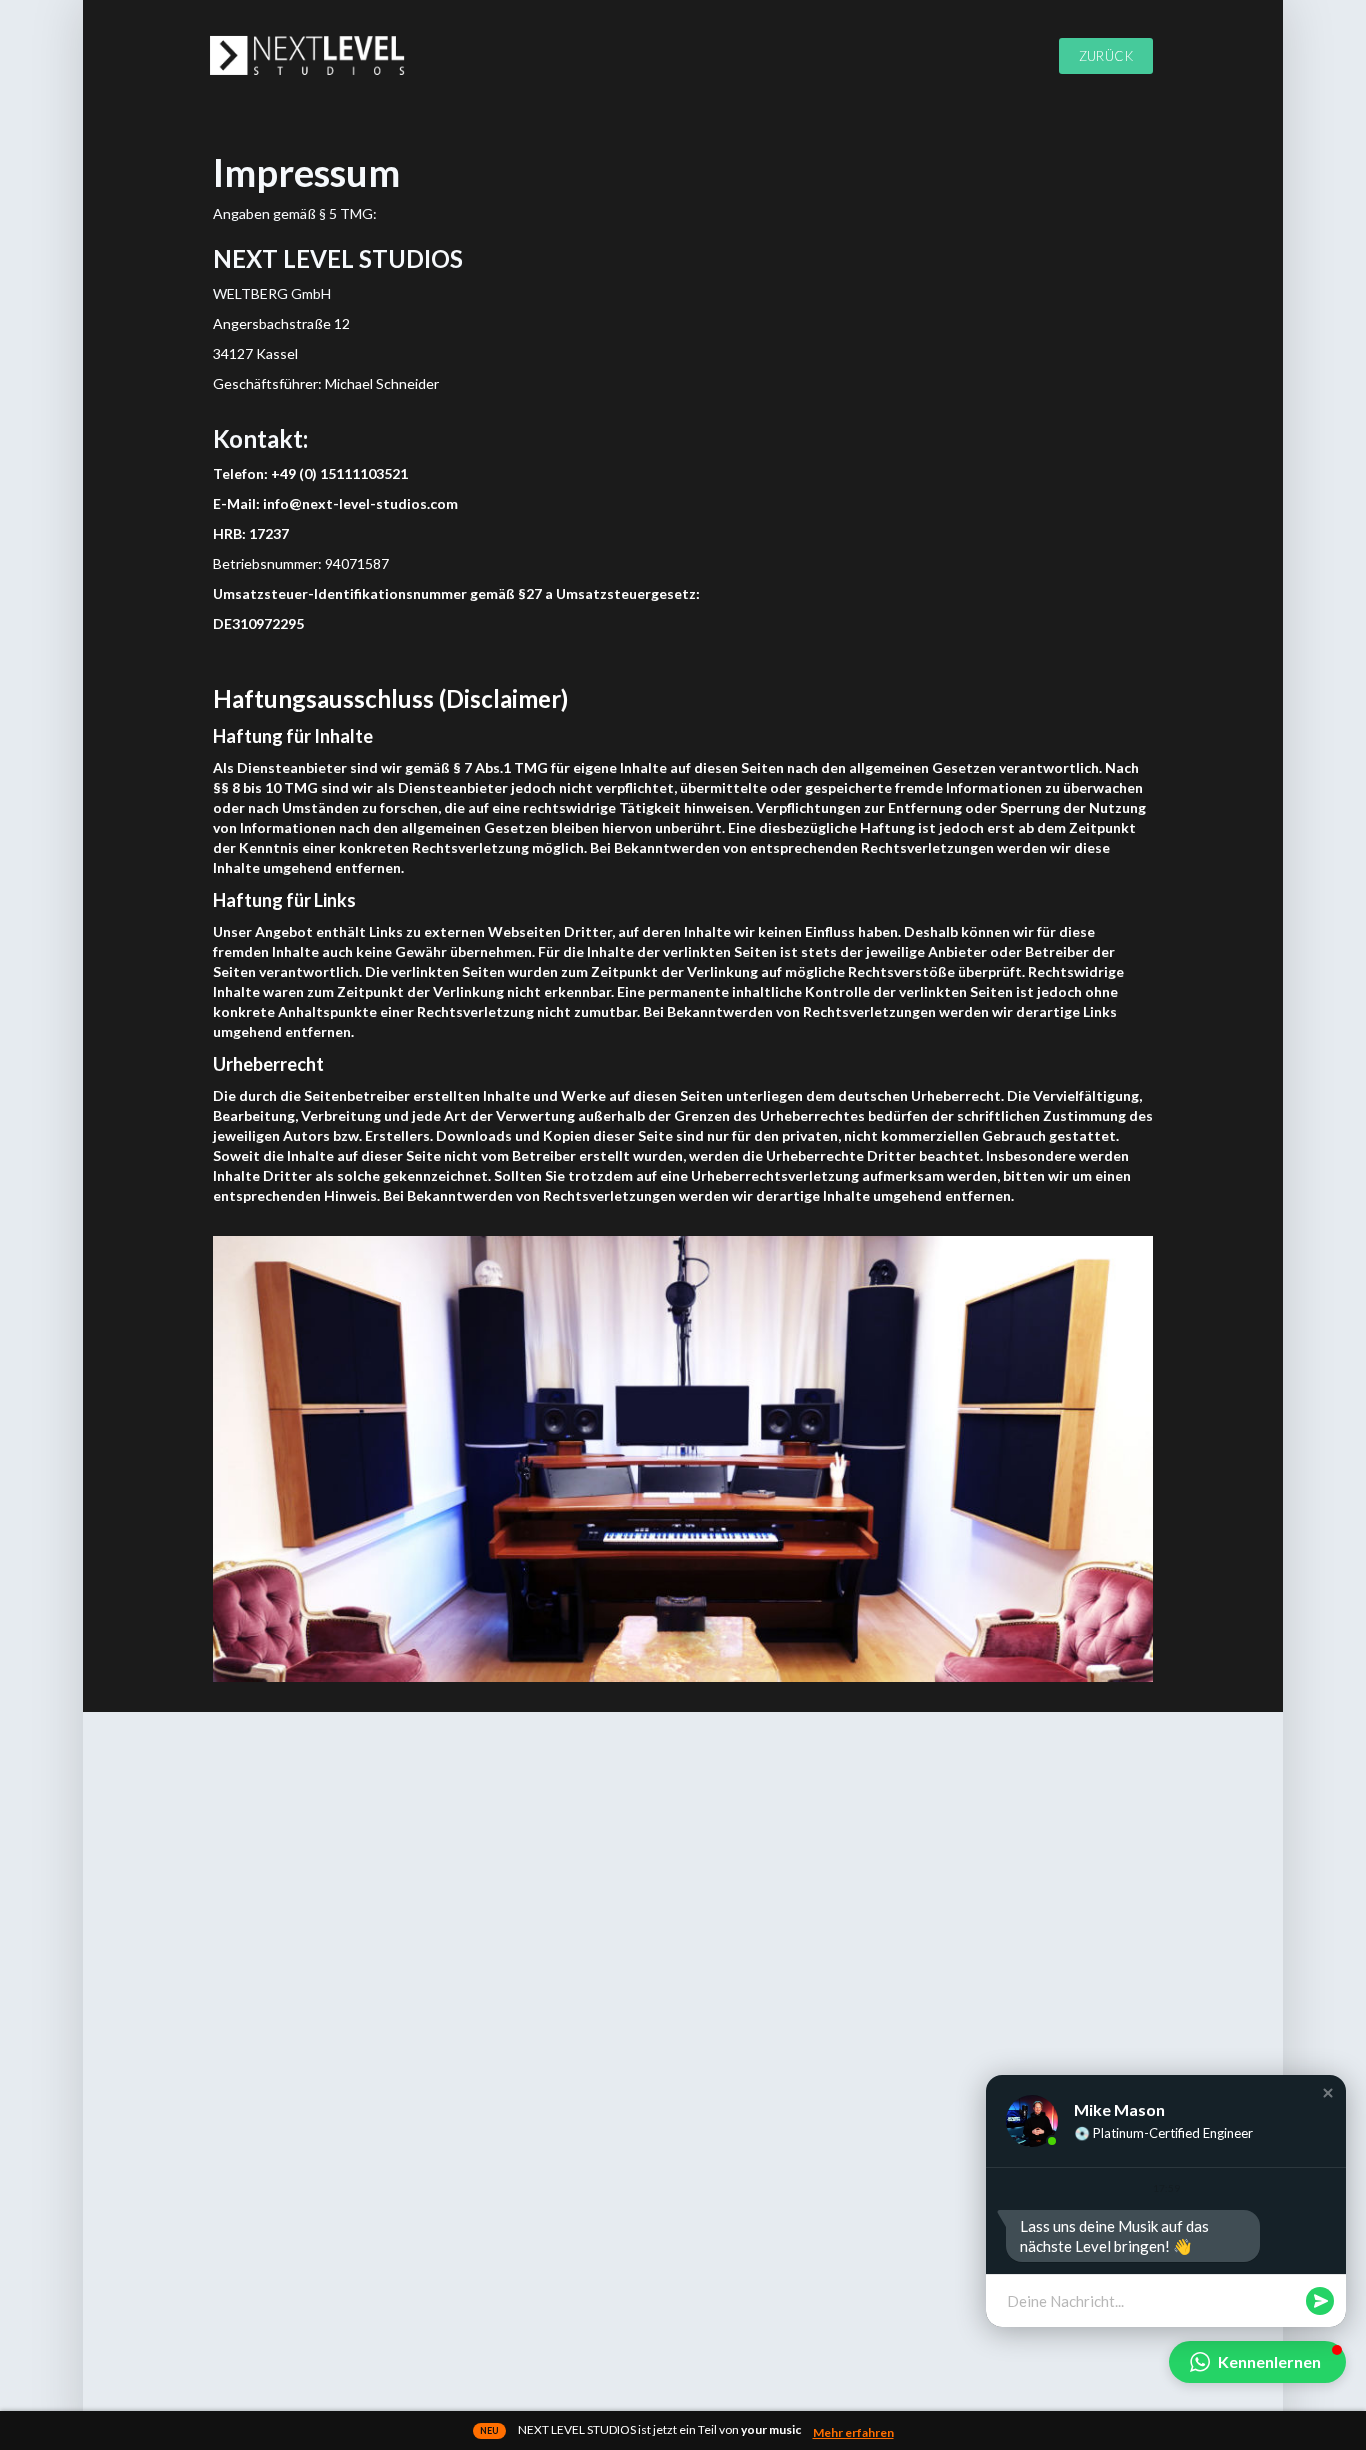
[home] (315, 55)
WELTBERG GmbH (272, 293)
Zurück (1106, 56)
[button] (1328, 2093)
